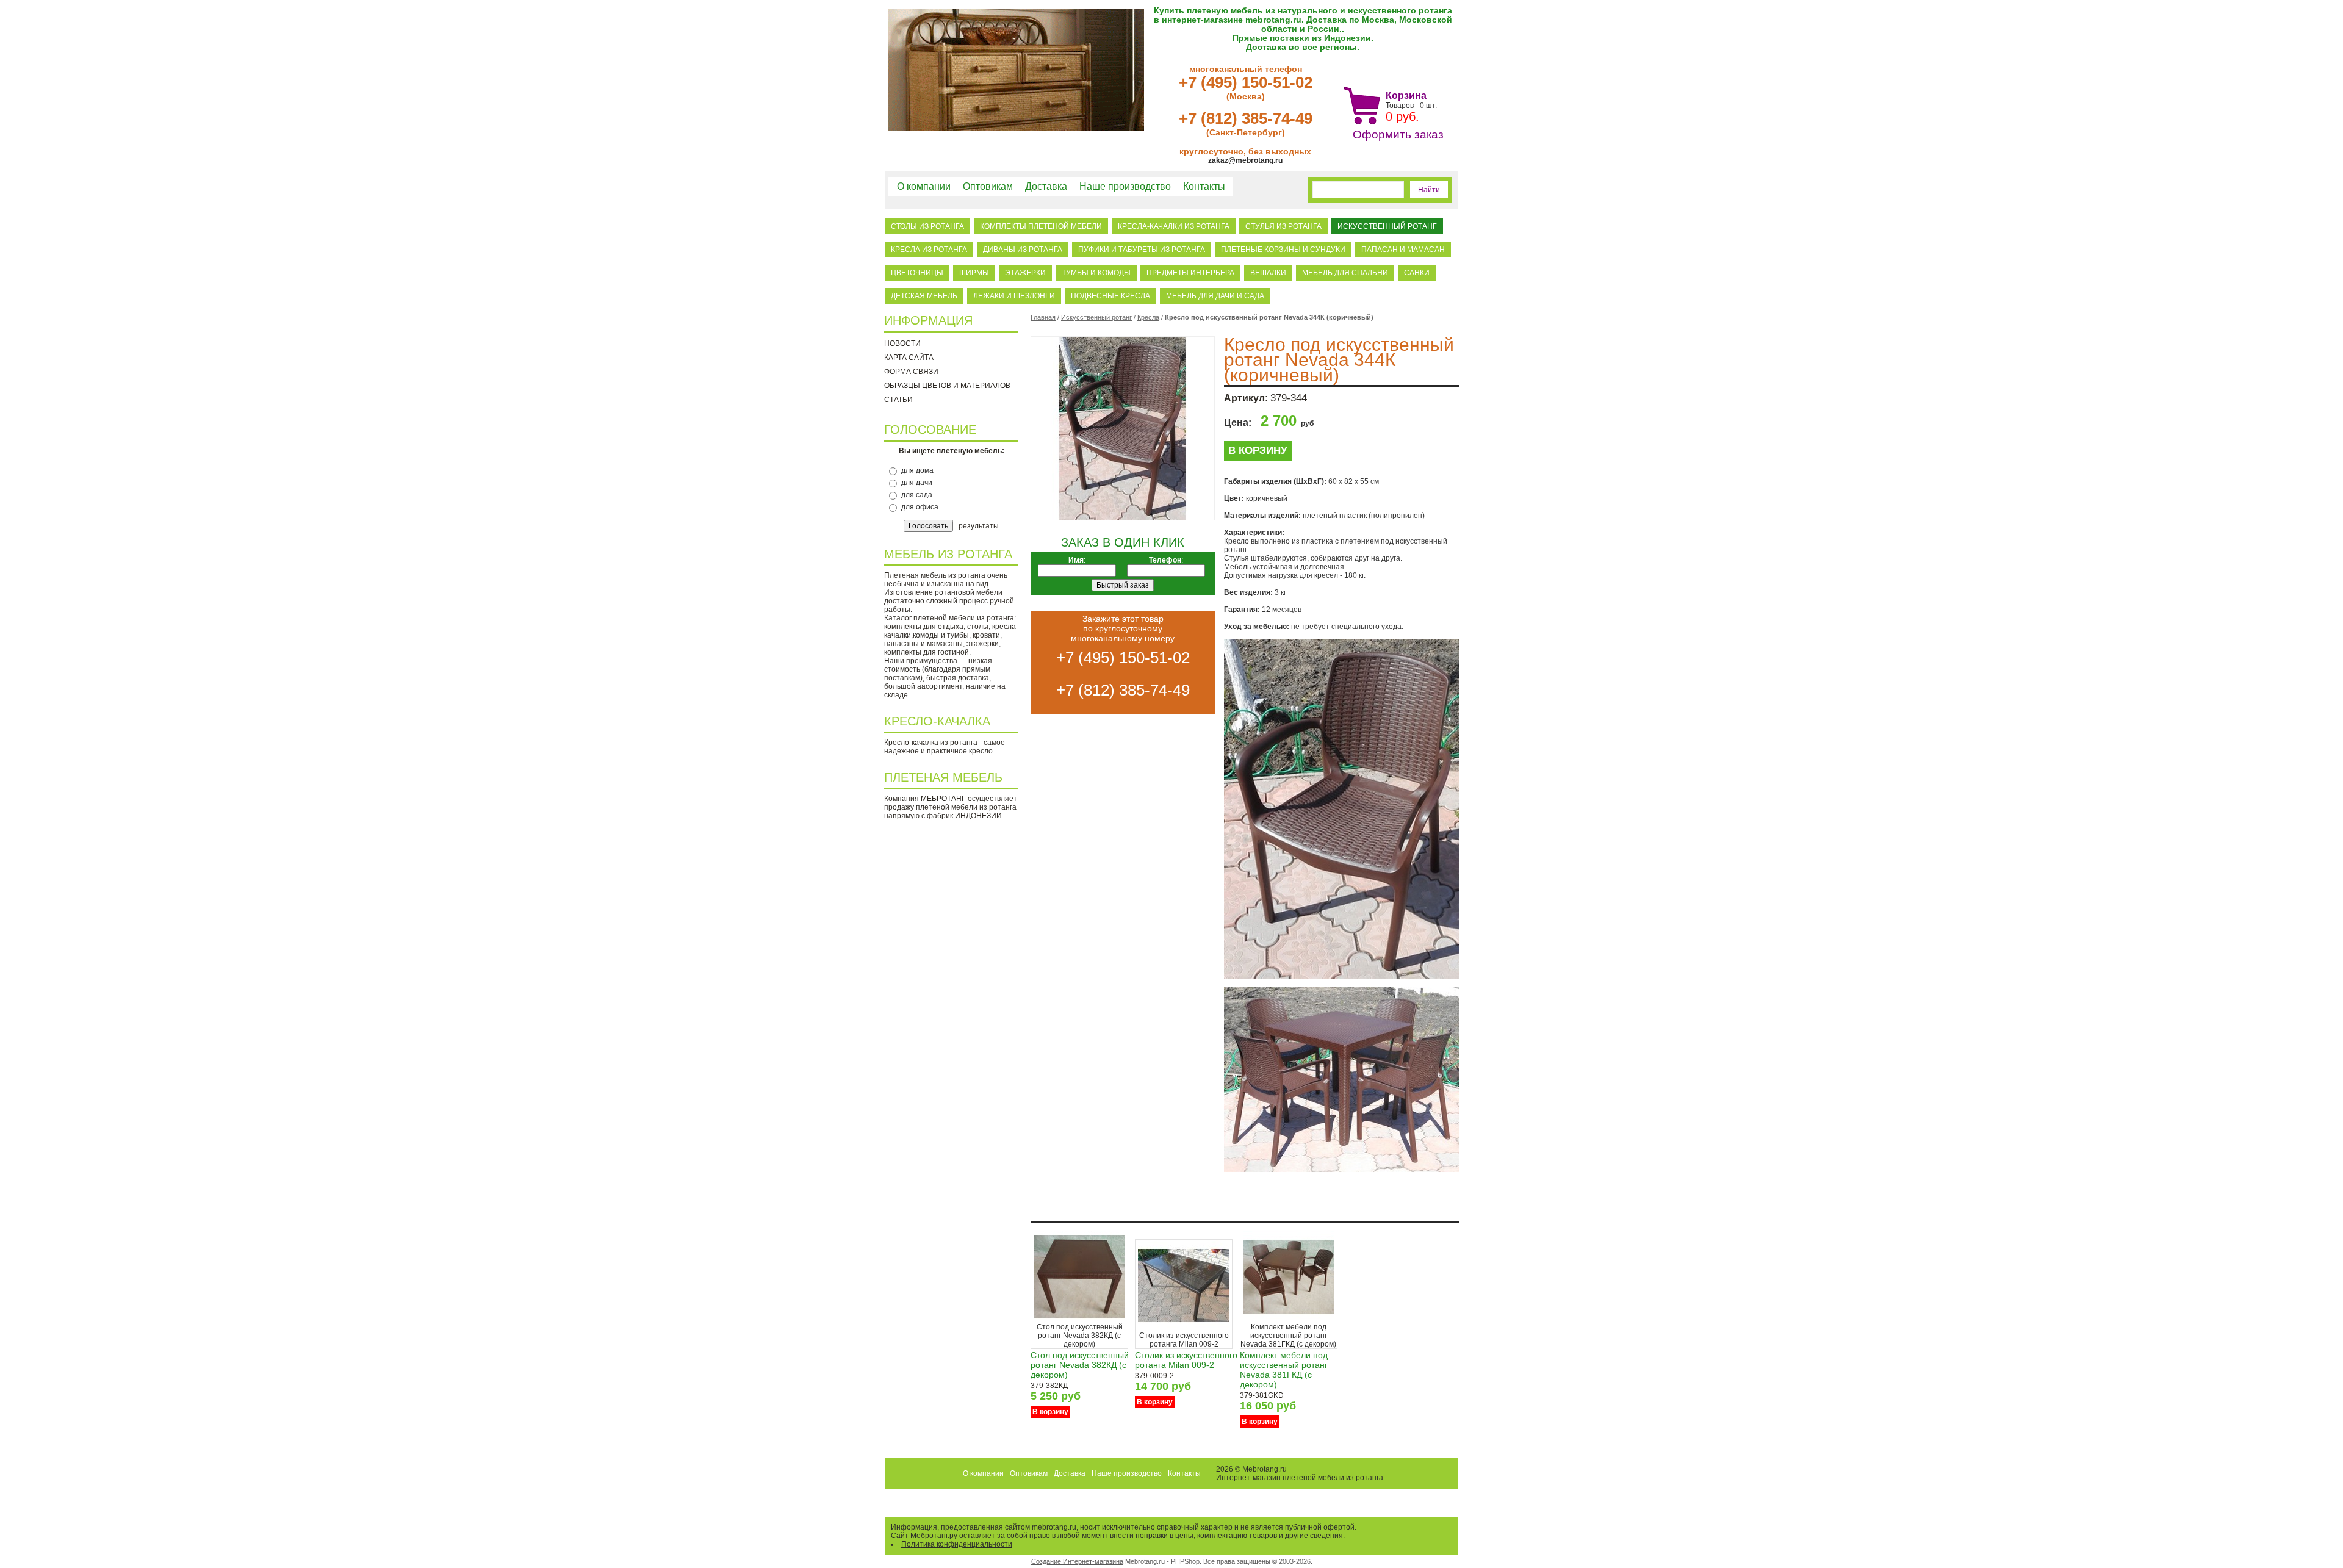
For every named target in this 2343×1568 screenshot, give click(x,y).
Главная (1043, 317)
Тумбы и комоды (1096, 273)
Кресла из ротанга (929, 250)
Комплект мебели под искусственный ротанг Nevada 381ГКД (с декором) (1284, 1370)
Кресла (1148, 317)
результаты (979, 526)
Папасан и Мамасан (1403, 250)
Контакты (1204, 186)
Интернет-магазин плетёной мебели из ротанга (1300, 1478)
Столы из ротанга (927, 226)
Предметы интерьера (1190, 273)
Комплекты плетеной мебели (1041, 226)
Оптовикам (988, 186)
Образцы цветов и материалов (947, 386)
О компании (924, 186)
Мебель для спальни (1345, 273)
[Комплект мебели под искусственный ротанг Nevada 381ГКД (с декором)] (1289, 1320)
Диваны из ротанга (1023, 250)
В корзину (1258, 451)
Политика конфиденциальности (957, 1544)
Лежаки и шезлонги (1014, 296)
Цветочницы (917, 273)
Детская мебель (924, 296)
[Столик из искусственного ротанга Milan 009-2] (1184, 1329)
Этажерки (1025, 273)
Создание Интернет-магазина (1077, 1561)
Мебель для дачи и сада (1215, 296)
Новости (902, 343)
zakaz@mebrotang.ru (1245, 160)
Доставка (1046, 186)
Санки (1417, 273)
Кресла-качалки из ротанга (1174, 226)
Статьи (898, 400)
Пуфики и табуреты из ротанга (1142, 250)
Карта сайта (909, 358)
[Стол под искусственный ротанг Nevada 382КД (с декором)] (1079, 1320)
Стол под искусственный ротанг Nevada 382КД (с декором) (1080, 1365)
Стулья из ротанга (1283, 226)
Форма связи (911, 372)
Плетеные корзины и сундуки (1283, 250)
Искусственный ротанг (1387, 226)
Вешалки (1268, 273)
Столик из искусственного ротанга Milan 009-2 (1186, 1360)
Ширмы (974, 273)
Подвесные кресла (1110, 296)
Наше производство (1125, 186)
